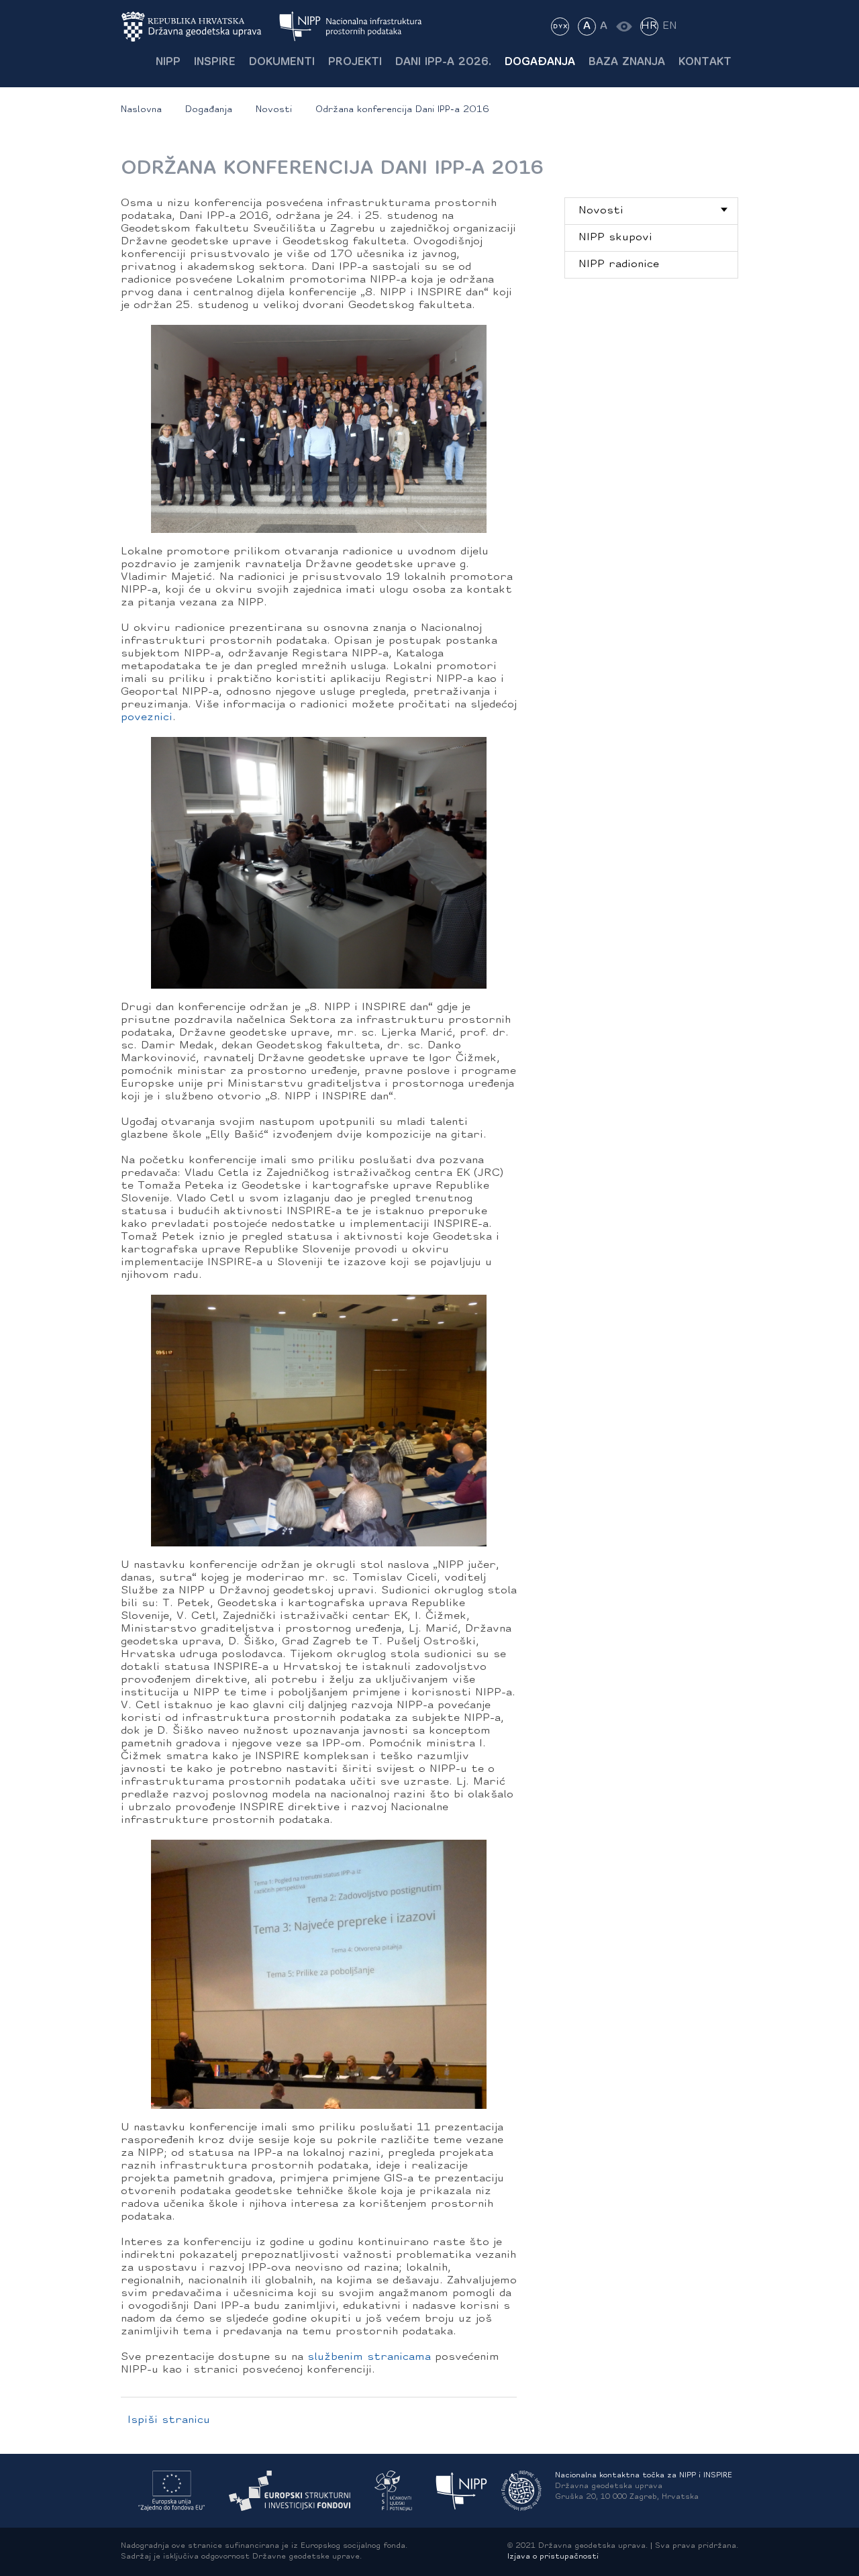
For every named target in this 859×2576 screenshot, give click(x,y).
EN (670, 26)
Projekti (355, 62)
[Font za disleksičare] (560, 27)
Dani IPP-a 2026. (443, 62)
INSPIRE (215, 62)
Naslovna (141, 110)
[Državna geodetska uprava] (200, 27)
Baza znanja (627, 62)
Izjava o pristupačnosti (553, 2557)
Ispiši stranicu (169, 2420)
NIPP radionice (619, 264)
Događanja (540, 62)
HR (649, 26)
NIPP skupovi (615, 238)
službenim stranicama (369, 2357)
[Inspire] (521, 2491)
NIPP (168, 62)
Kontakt (705, 62)
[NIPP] (462, 2491)
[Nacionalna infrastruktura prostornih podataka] (351, 27)
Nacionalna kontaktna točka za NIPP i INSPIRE (644, 2476)
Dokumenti (282, 62)
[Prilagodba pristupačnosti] (624, 27)
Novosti (274, 110)
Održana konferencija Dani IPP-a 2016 (402, 110)
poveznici (147, 717)
